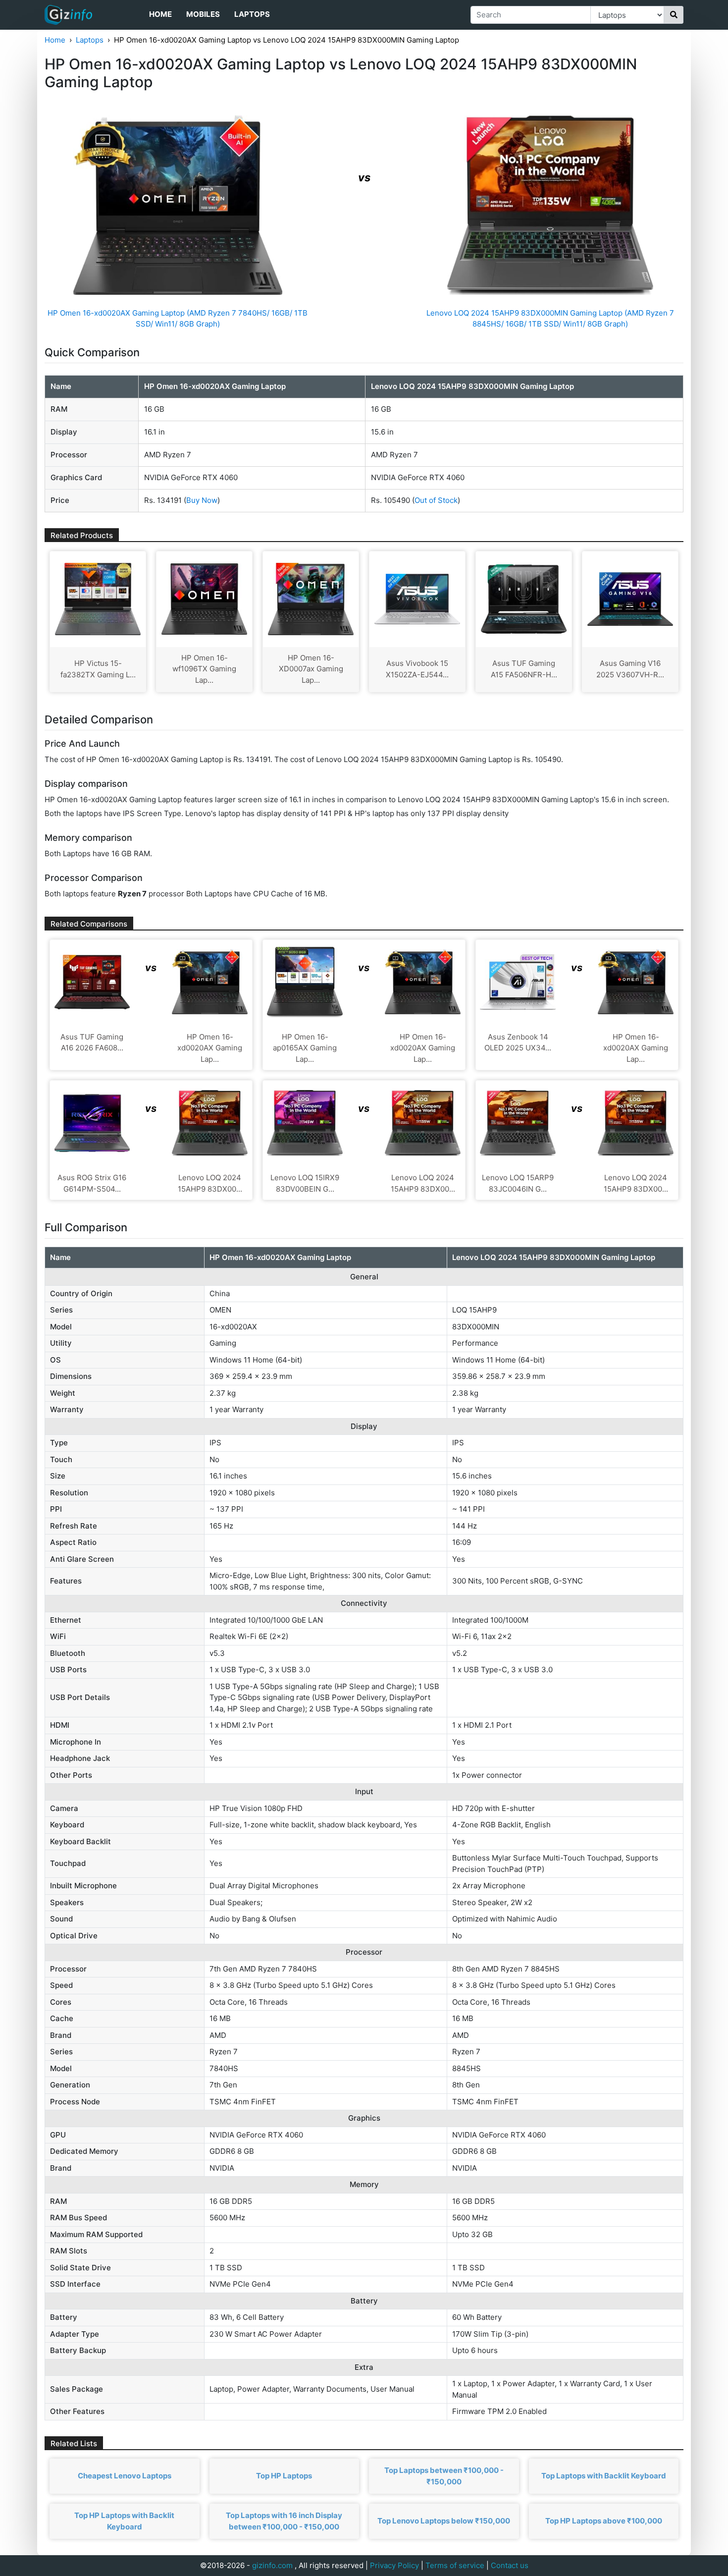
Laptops (252, 14)
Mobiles (203, 14)
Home (160, 14)
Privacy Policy (394, 2565)
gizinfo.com (272, 2565)
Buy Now (202, 500)
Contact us (510, 2565)
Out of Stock (436, 500)
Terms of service (455, 2565)
